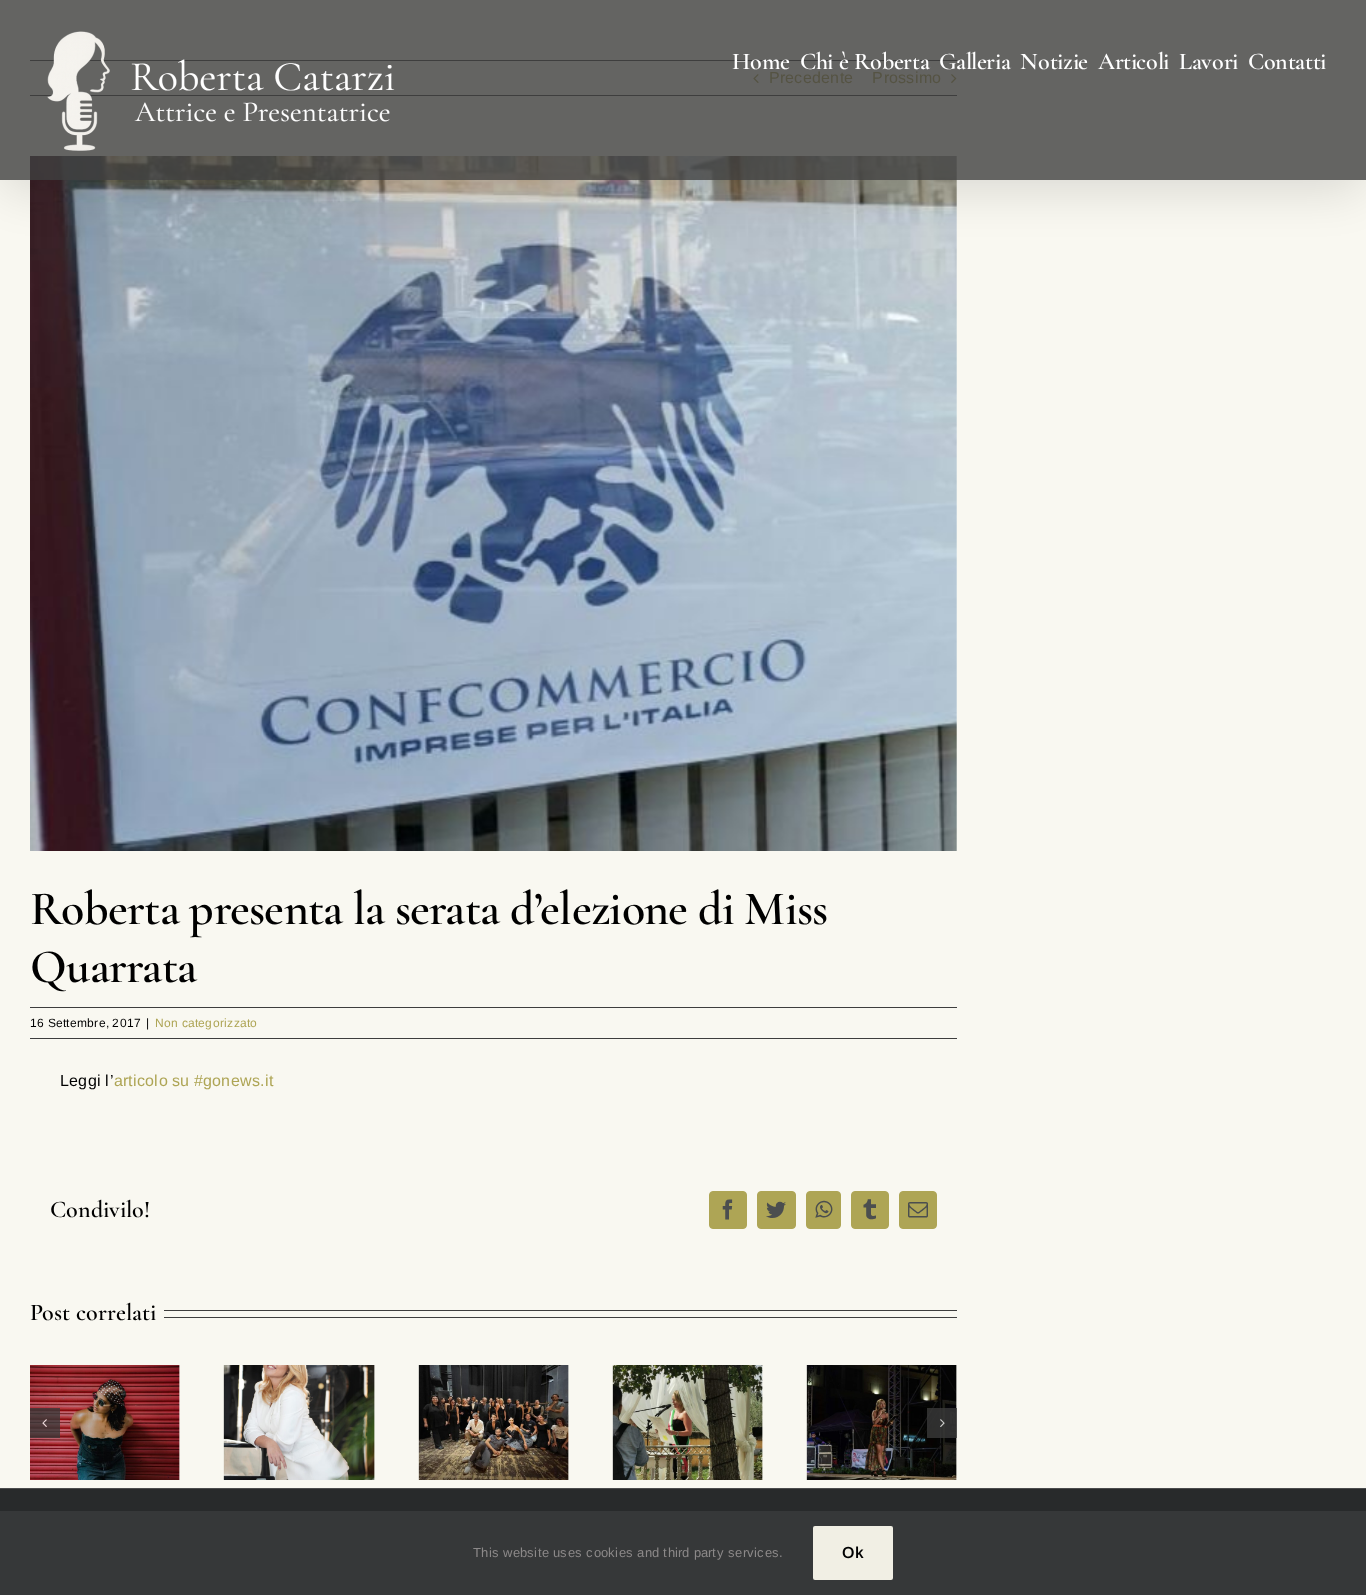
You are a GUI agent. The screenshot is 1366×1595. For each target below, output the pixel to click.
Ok (852, 1552)
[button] (45, 1423)
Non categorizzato (206, 1023)
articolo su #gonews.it (193, 1080)
